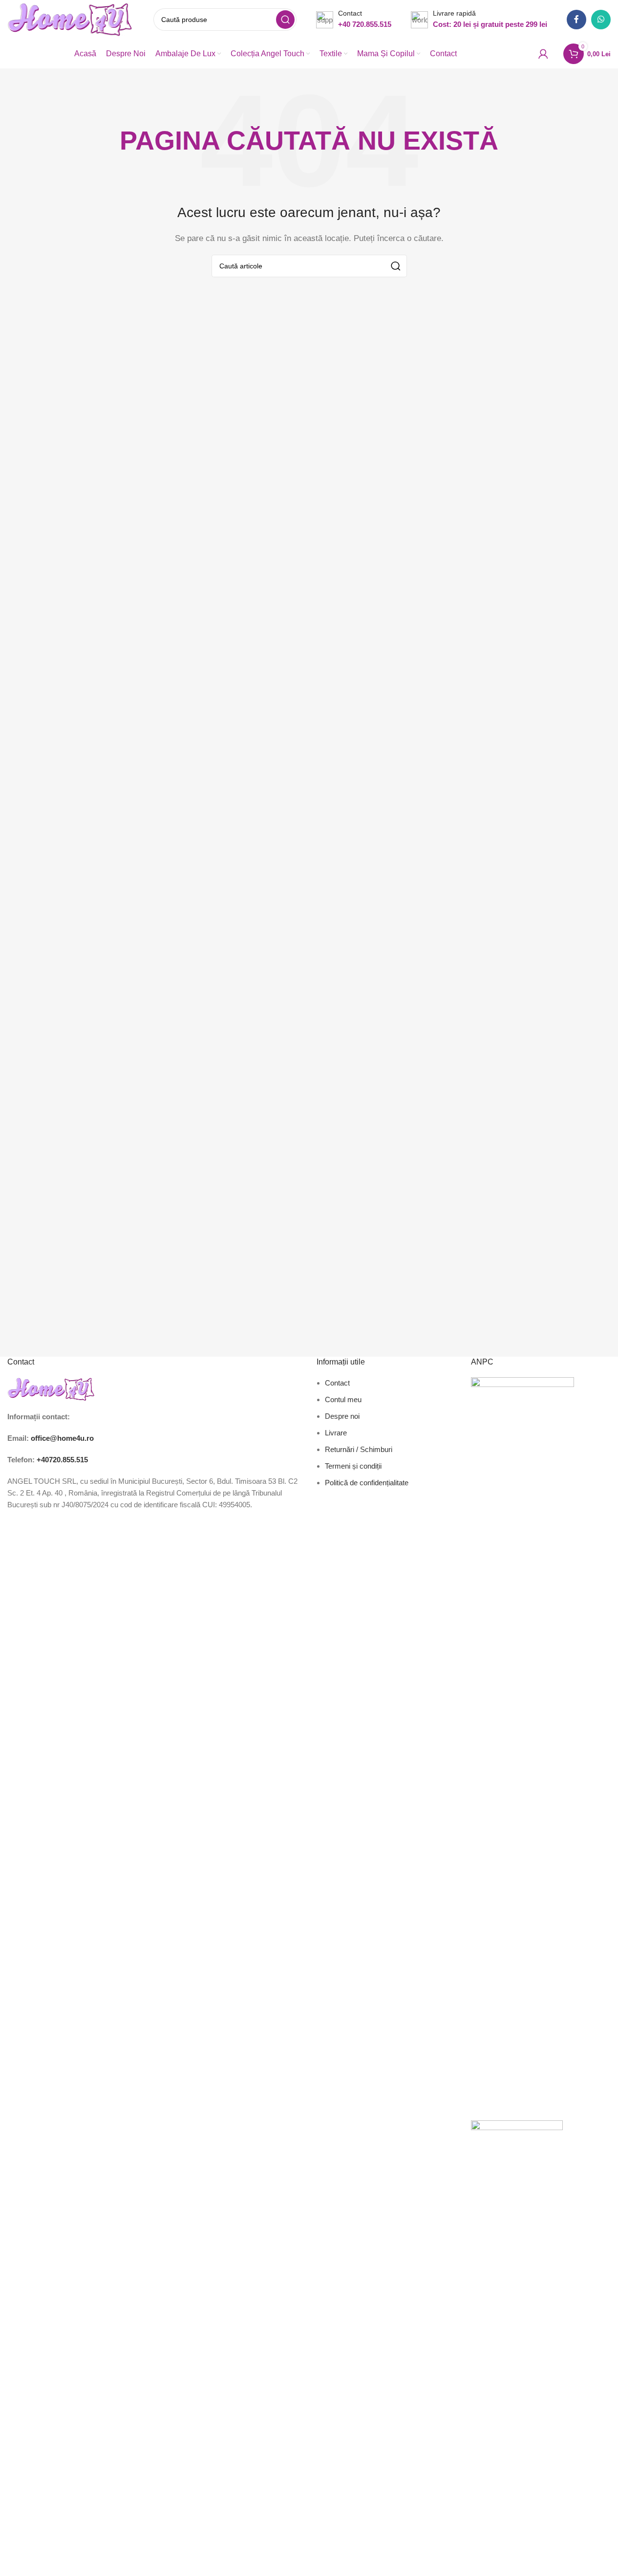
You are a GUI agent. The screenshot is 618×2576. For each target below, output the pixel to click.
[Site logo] (71, 19)
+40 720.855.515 (365, 24)
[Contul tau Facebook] (576, 20)
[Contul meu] (543, 54)
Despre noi (342, 1416)
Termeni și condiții (353, 1466)
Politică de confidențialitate (367, 1483)
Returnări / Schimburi (359, 1449)
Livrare (336, 1433)
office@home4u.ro (62, 1438)
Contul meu (343, 1399)
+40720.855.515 (62, 1460)
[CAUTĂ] (285, 20)
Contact (337, 1383)
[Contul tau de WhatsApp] (601, 20)
